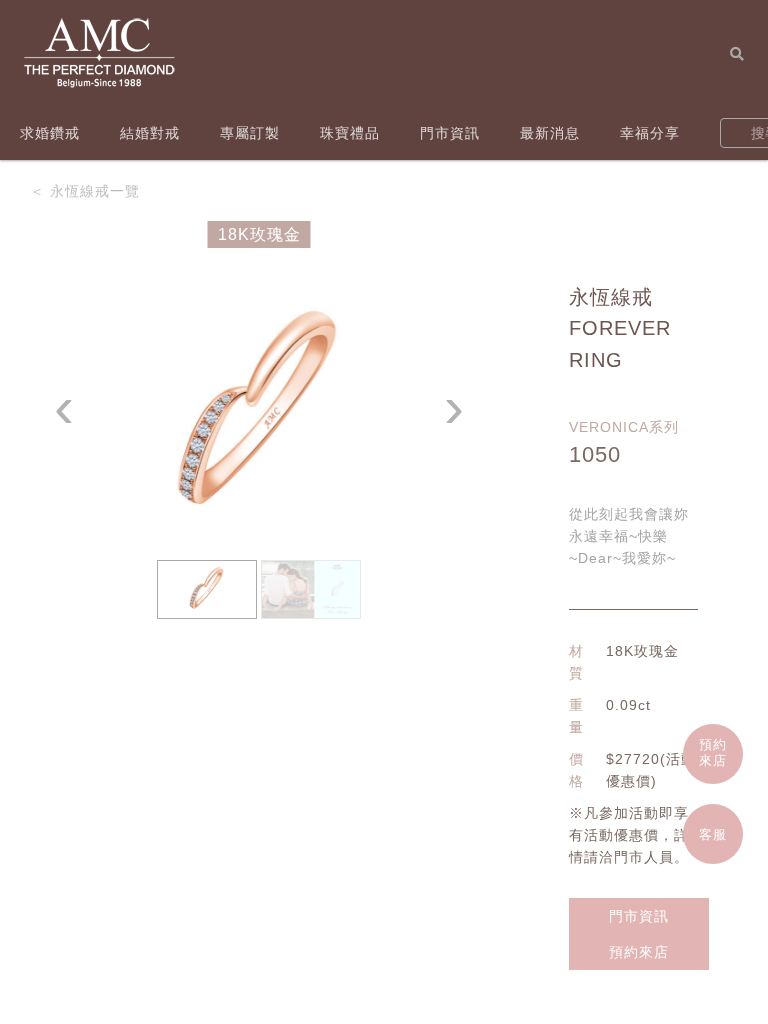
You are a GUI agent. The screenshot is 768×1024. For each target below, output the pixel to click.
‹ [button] (64, 407)
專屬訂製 (250, 133)
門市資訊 (450, 133)
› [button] (454, 407)
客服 (713, 834)
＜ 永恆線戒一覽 (85, 191)
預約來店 (639, 952)
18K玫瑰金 (259, 234)
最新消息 (550, 133)
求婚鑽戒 (50, 133)
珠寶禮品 (350, 133)
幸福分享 (650, 133)
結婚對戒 (150, 133)
